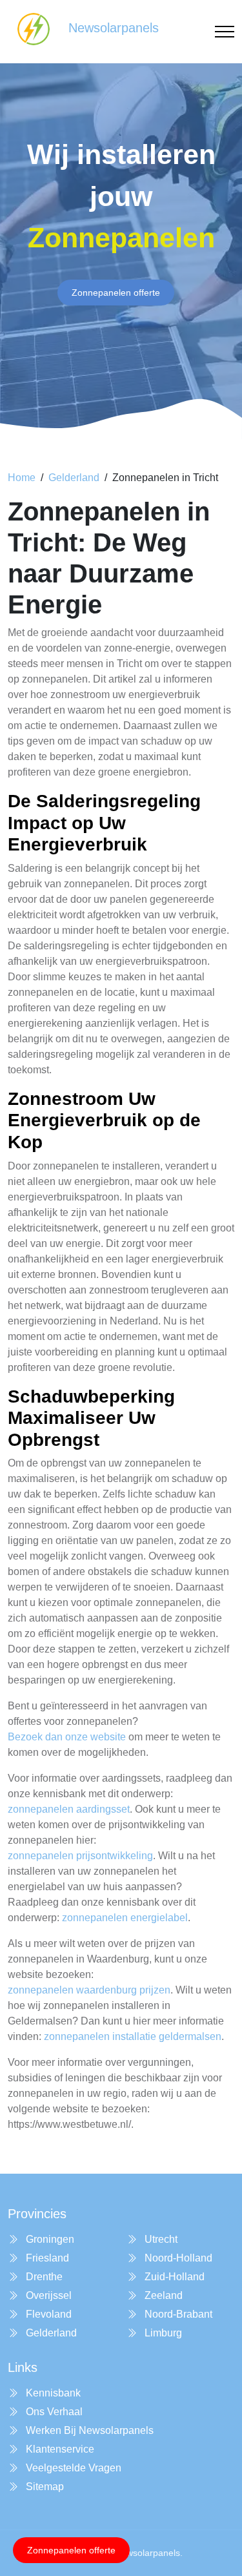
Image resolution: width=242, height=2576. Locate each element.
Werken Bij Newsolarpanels (88, 2430)
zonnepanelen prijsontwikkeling (80, 1856)
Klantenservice (59, 2449)
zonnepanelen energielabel (125, 1918)
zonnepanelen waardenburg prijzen (89, 1990)
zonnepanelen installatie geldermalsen (133, 2036)
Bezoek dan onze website (67, 1737)
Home (22, 478)
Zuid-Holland (173, 2277)
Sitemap (44, 2487)
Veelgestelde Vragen (72, 2468)
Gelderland (74, 478)
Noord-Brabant (177, 2314)
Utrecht (160, 2239)
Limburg (162, 2333)
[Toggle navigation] (225, 32)
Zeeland (162, 2295)
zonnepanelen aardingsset (69, 1809)
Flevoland (47, 2314)
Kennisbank (52, 2393)
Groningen (49, 2239)
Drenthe (43, 2277)
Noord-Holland (177, 2258)
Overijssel (47, 2295)
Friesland (46, 2258)
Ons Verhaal (53, 2412)
